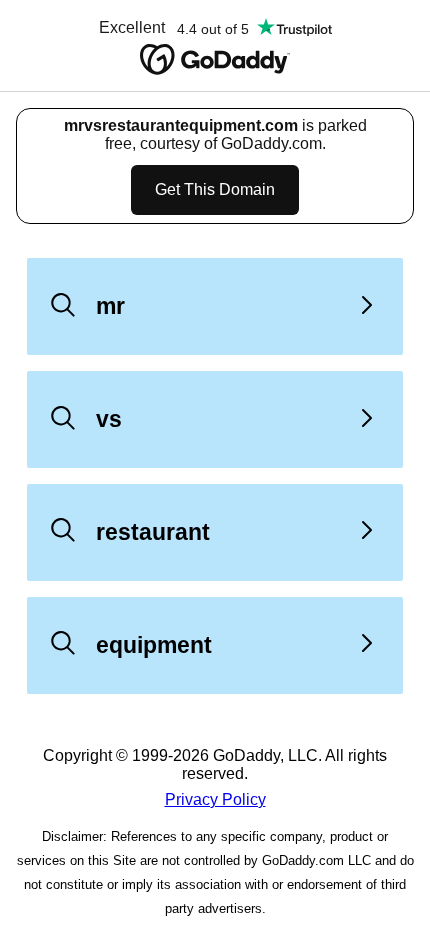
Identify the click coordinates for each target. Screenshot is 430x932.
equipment (154, 645)
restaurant (153, 532)
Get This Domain (215, 189)
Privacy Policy (215, 799)
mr (110, 306)
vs (109, 419)
